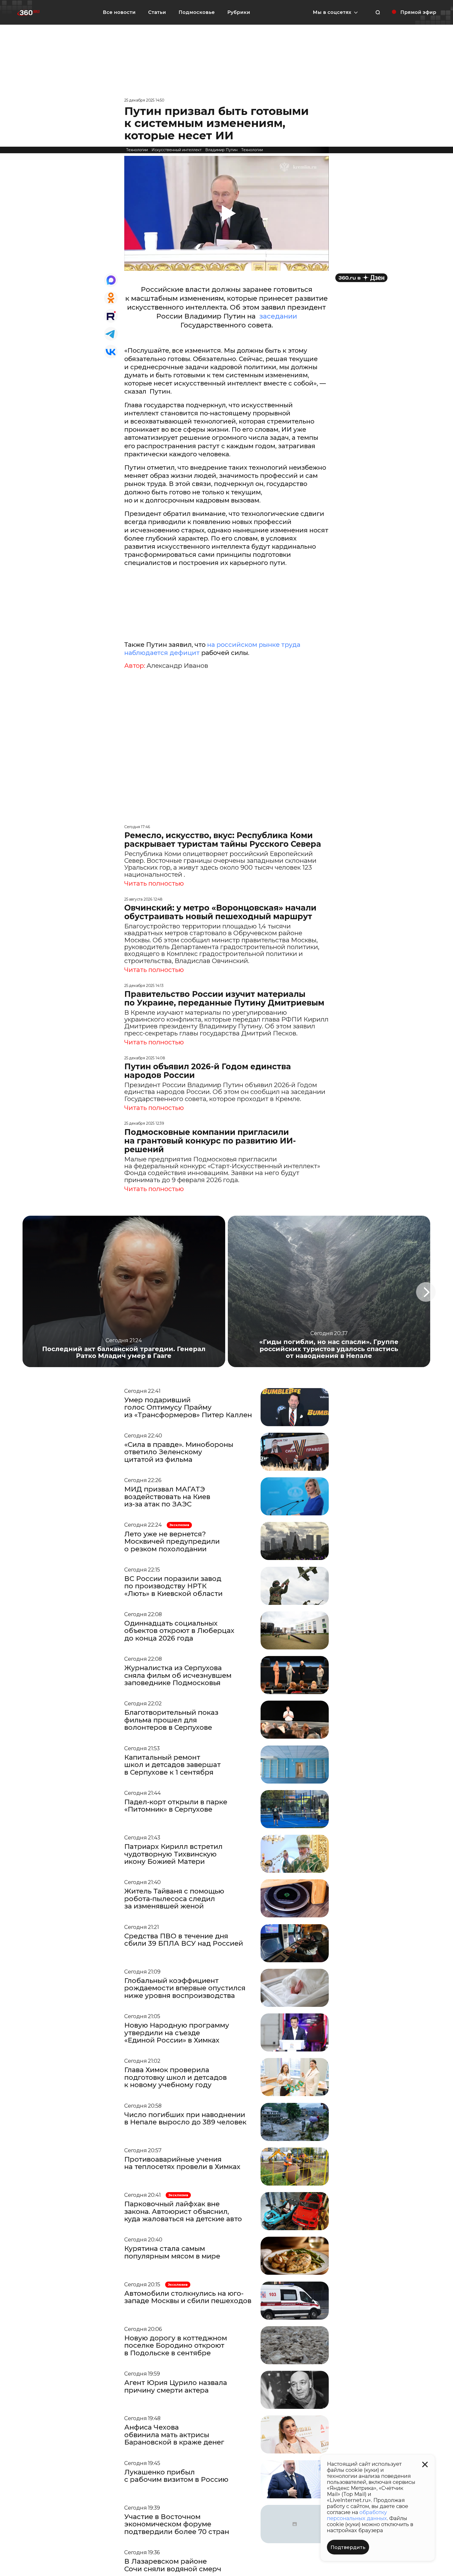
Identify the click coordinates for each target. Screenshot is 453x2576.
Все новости (119, 12)
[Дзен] (361, 278)
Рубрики (239, 12)
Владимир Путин (221, 150)
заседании (277, 316)
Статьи (157, 12)
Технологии (137, 150)
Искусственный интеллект (177, 150)
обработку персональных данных (357, 2515)
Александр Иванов (177, 666)
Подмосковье (197, 12)
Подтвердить (348, 2547)
